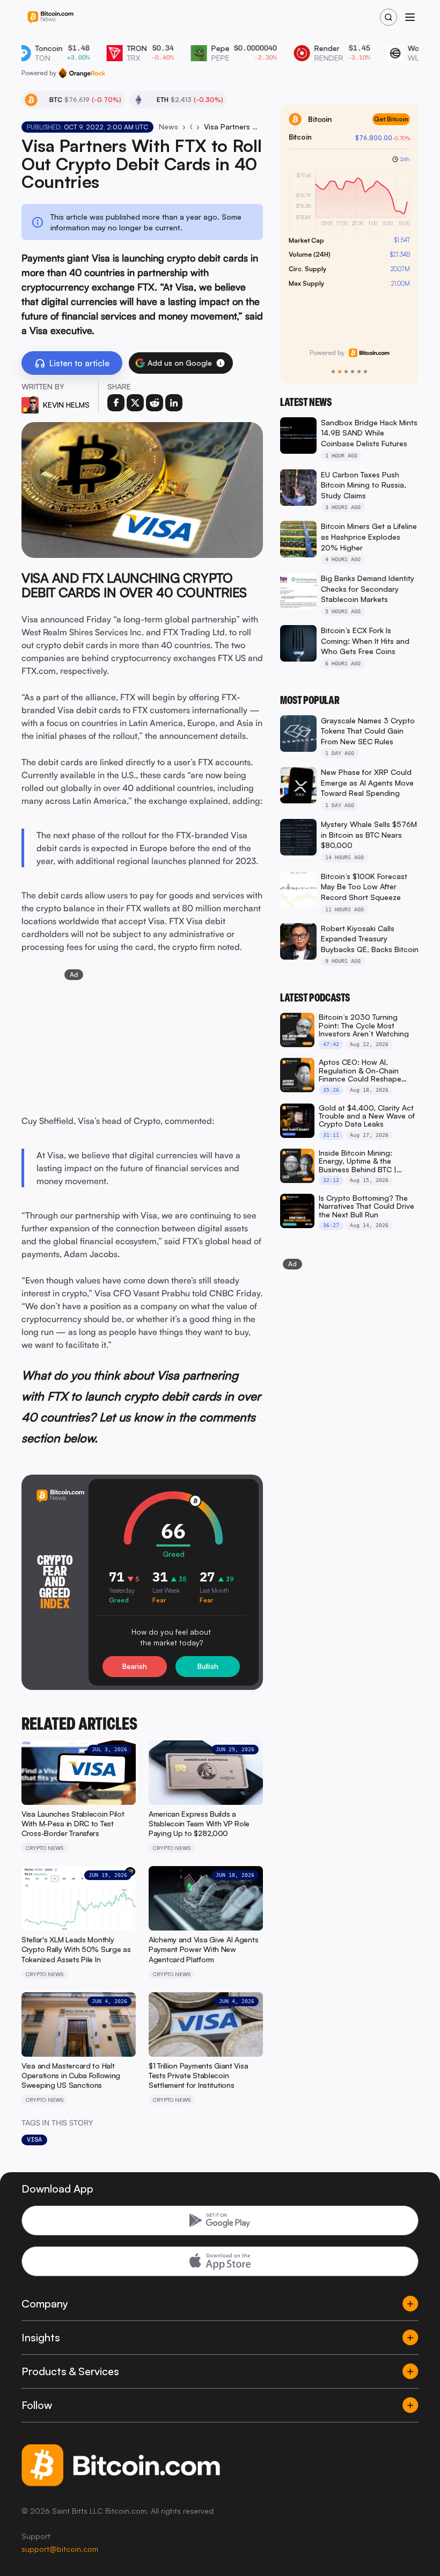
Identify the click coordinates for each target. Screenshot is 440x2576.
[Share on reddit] (155, 403)
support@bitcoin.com (60, 2549)
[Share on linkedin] (174, 403)
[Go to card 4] (353, 372)
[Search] (388, 17)
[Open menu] (410, 17)
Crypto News (191, 126)
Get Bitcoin (391, 119)
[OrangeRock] (82, 73)
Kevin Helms (66, 405)
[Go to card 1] (333, 372)
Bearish (135, 1666)
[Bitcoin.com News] (50, 17)
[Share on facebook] (116, 403)
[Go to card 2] (340, 372)
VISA (34, 2139)
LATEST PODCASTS (315, 998)
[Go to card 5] (359, 372)
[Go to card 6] (365, 372)
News (168, 126)
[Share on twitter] (135, 403)
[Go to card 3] (346, 372)
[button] (221, 363)
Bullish (208, 1666)
